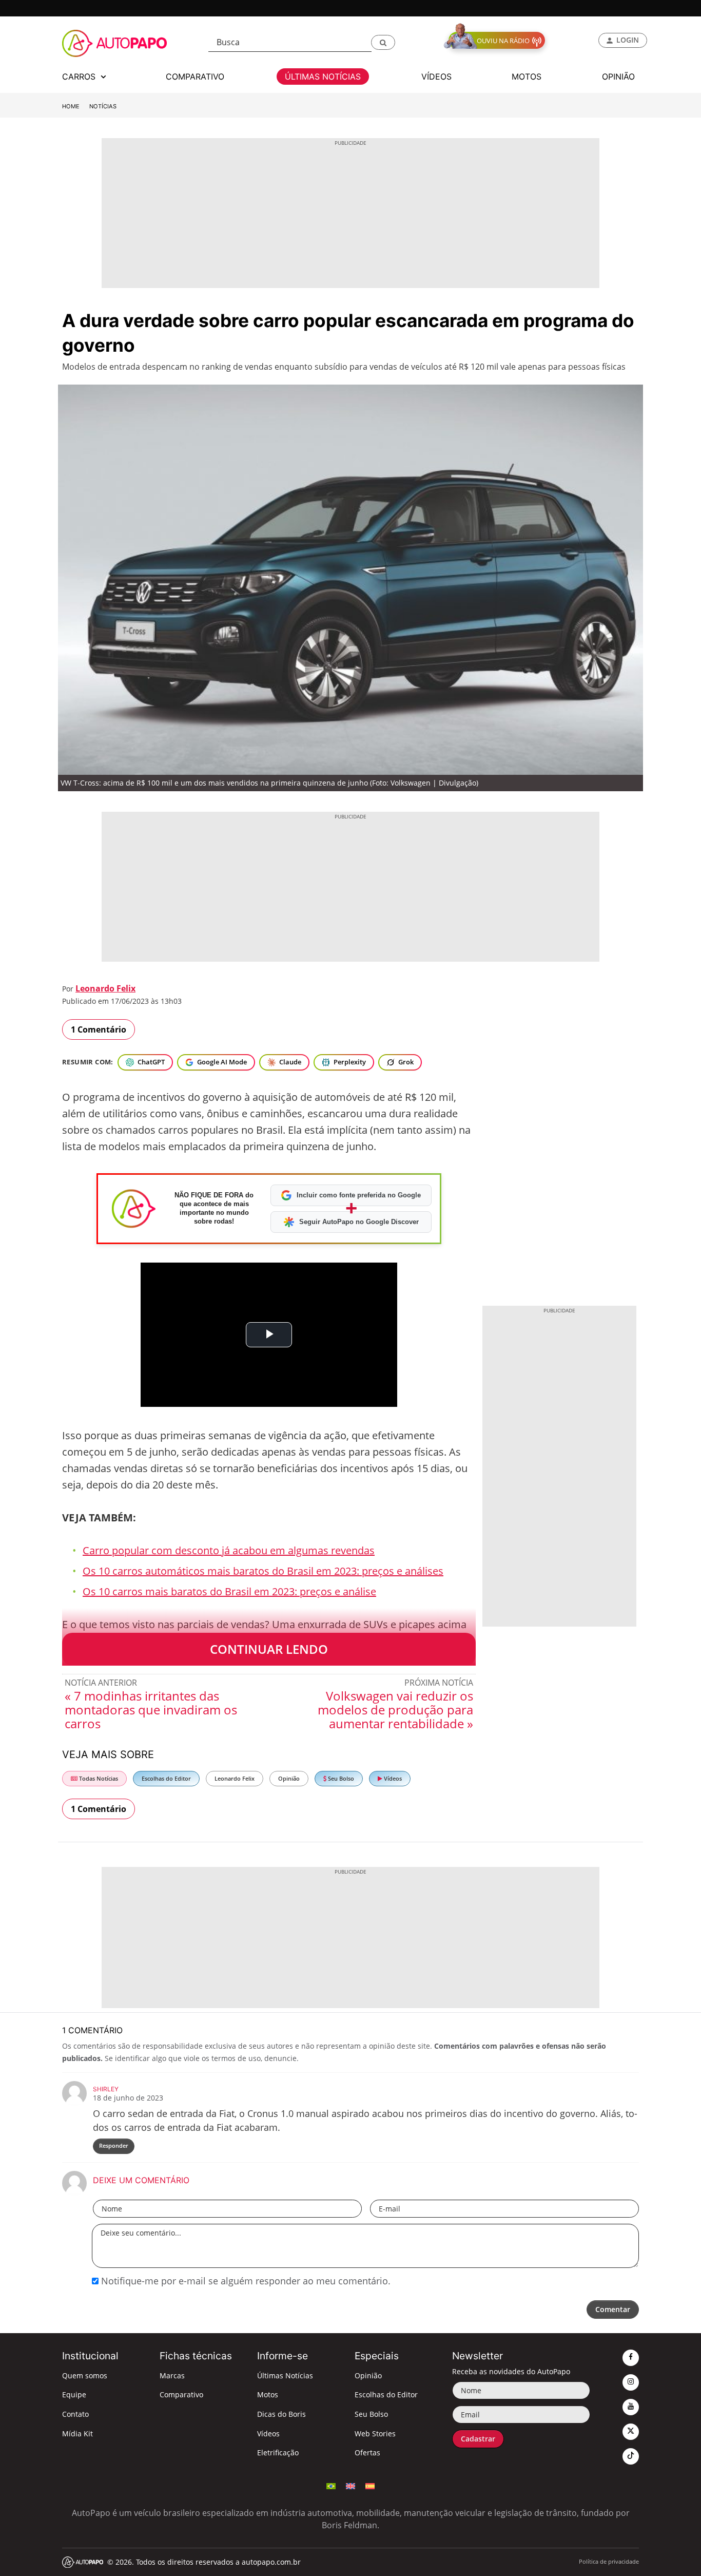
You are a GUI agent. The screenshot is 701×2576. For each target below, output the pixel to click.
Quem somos (85, 2375)
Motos (268, 2394)
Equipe (74, 2394)
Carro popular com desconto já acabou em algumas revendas (229, 1550)
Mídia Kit (77, 2434)
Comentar (613, 2309)
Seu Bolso (340, 1778)
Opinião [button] (618, 77)
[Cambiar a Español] (370, 2485)
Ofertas (367, 2453)
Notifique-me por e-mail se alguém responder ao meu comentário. (245, 2281)
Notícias (103, 106)
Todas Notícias (98, 1778)
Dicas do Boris (281, 2414)
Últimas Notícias (285, 2375)
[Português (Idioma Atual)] (331, 2485)
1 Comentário (99, 1029)
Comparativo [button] (195, 77)
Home (71, 106)
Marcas (172, 2375)
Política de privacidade (609, 2561)
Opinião (289, 1778)
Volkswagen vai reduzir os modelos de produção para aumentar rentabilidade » (395, 1710)
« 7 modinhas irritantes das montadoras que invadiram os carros (151, 1710)
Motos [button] (527, 77)
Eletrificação (278, 2453)
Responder (114, 2145)
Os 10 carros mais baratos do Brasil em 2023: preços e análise (229, 1591)
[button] (383, 42)
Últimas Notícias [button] (323, 77)
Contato (75, 2414)
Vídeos (392, 1778)
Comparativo (181, 2394)
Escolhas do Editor (166, 1778)
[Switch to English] (350, 2485)
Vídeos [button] (436, 77)
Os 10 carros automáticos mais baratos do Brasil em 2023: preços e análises (263, 1571)
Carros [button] (80, 77)
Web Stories (375, 2434)
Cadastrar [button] (478, 2439)
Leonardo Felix (105, 988)
